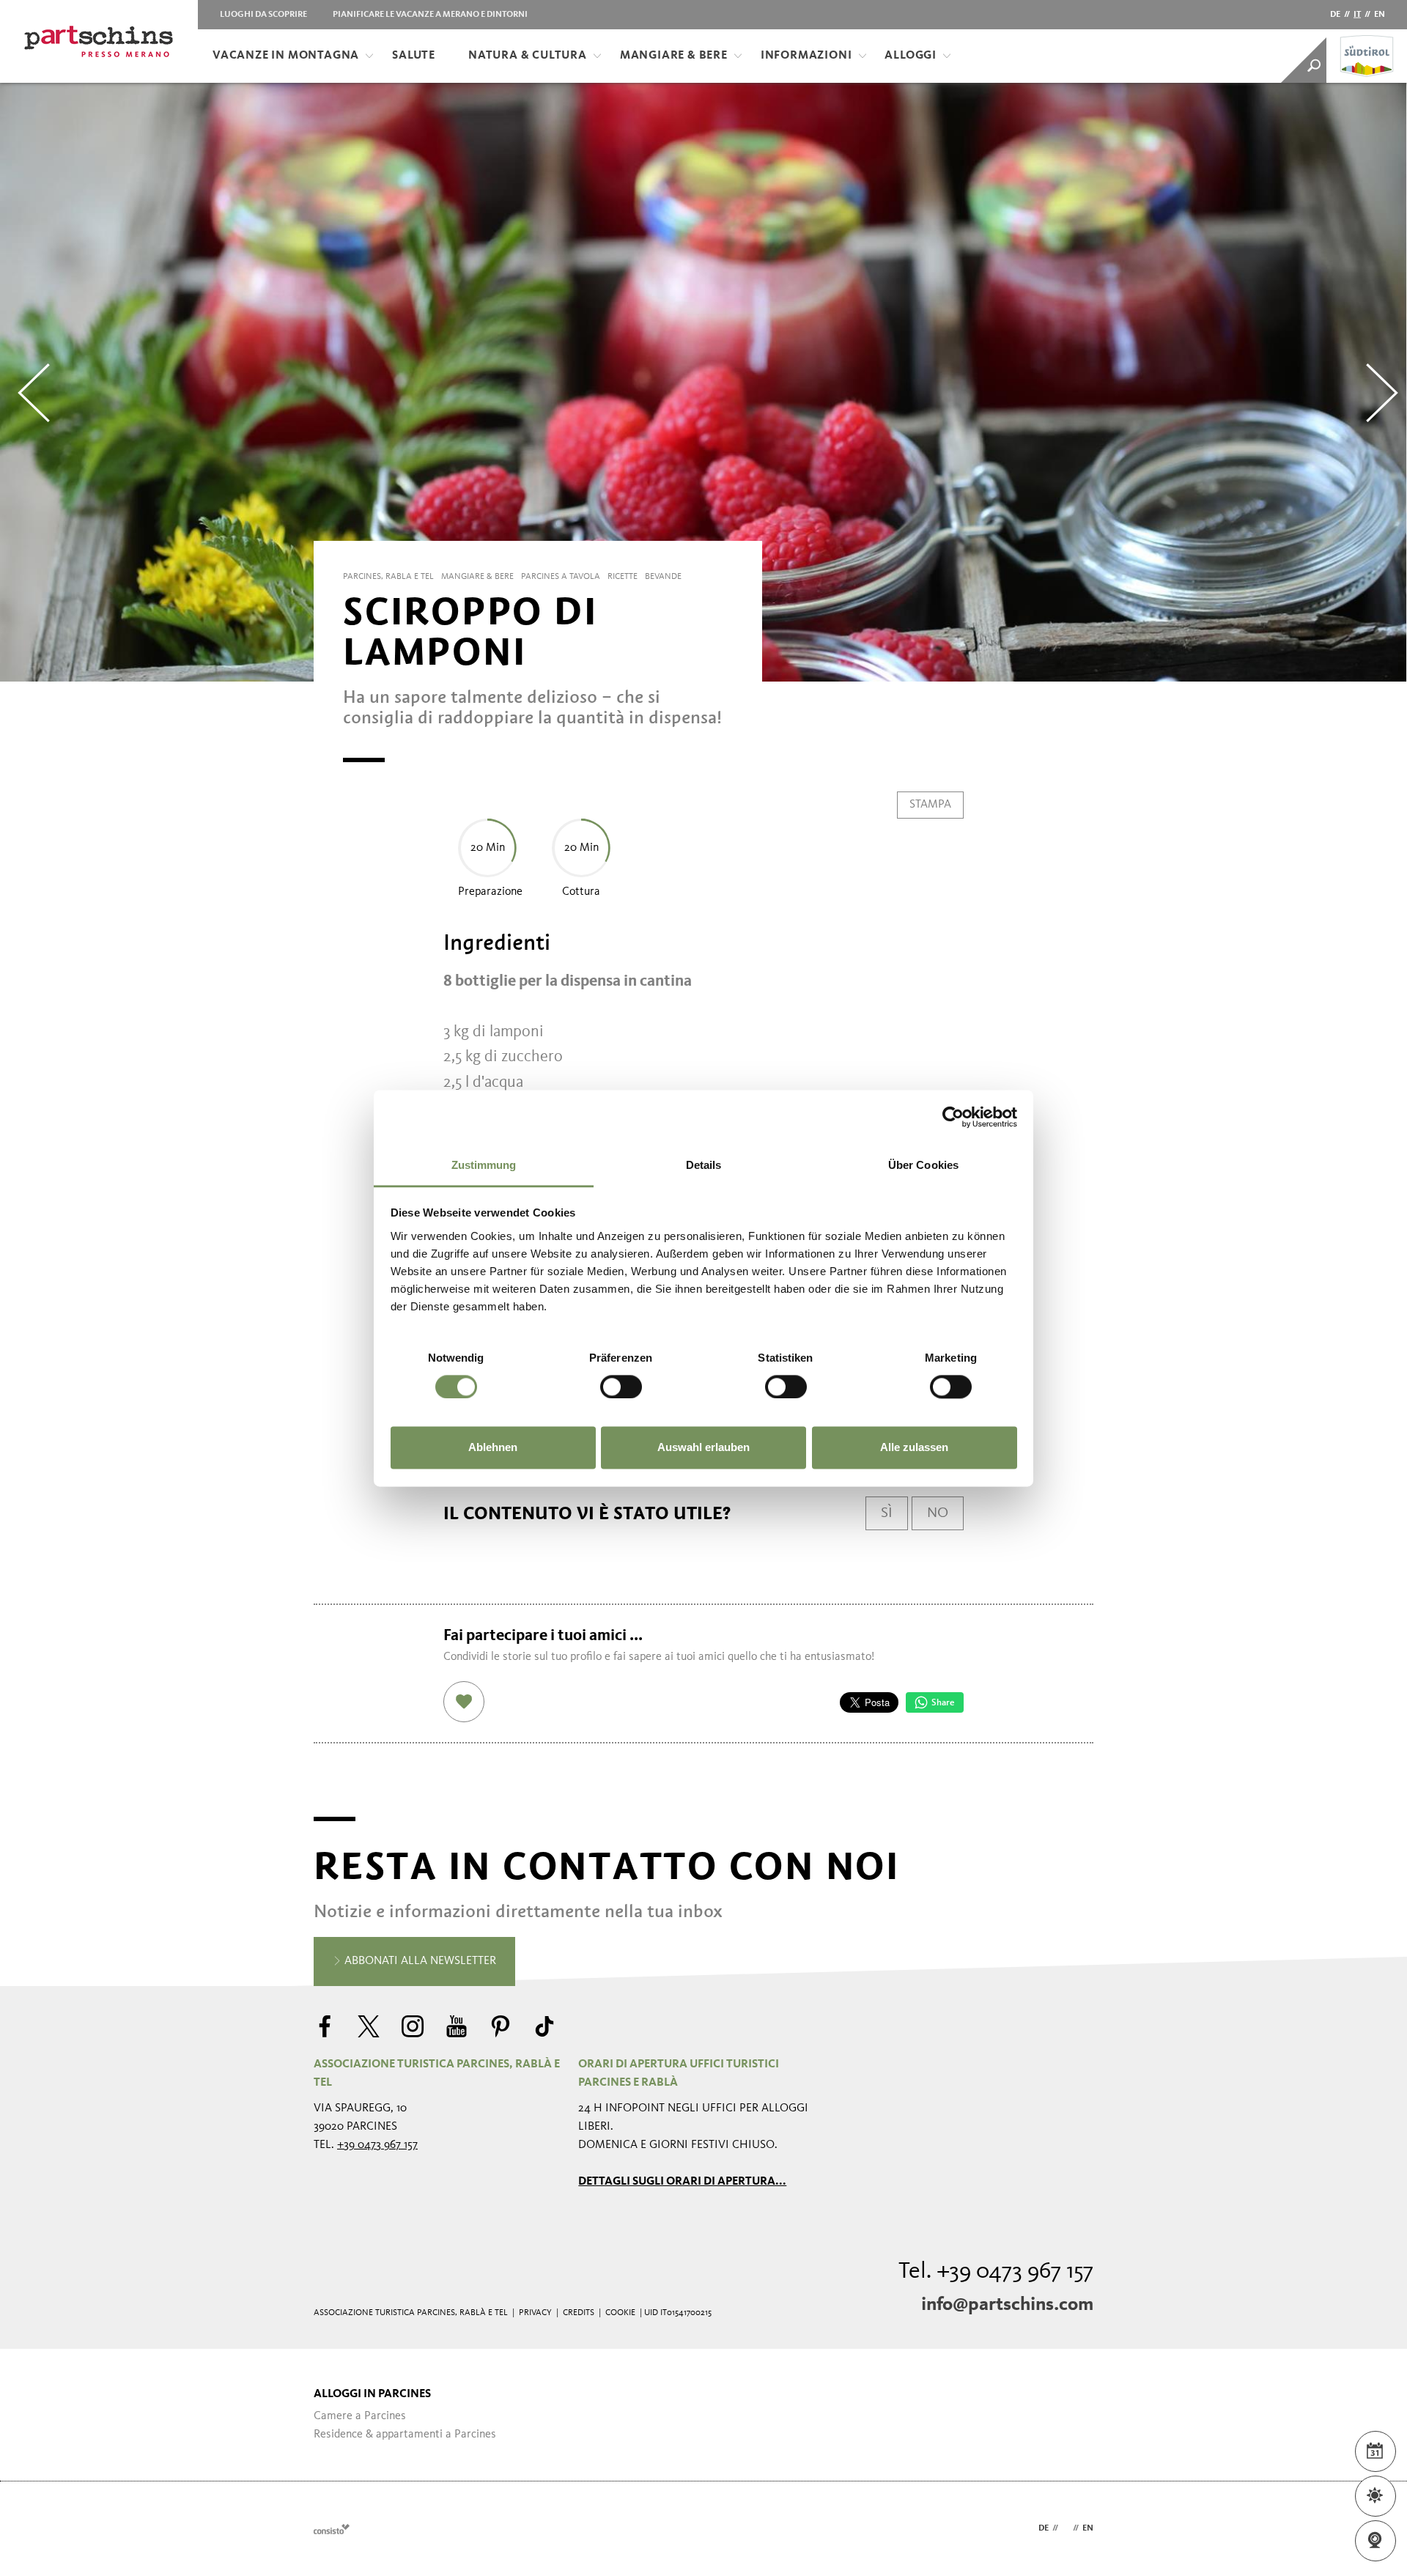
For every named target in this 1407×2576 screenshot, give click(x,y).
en (1380, 15)
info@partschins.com (1007, 2305)
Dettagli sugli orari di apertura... (682, 2182)
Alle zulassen (914, 1448)
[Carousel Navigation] (703, 383)
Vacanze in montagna (286, 56)
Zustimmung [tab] (484, 1165)
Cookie (620, 2313)
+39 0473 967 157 (377, 2145)
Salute (414, 56)
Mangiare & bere (674, 56)
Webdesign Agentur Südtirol (332, 2529)
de (1335, 15)
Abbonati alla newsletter (419, 1961)
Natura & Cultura (528, 56)
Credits (579, 2313)
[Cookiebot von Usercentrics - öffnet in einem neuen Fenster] (953, 1117)
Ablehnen (493, 1448)
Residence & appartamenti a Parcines (405, 2435)
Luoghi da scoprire (263, 15)
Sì (887, 1513)
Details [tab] (704, 1165)
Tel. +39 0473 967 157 (996, 2272)
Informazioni (806, 56)
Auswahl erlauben (703, 1448)
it (1357, 15)
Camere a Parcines (360, 2416)
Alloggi (911, 56)
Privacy (535, 2313)
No (938, 1513)
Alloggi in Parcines (372, 2394)
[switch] (621, 1387)
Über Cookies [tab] (923, 1165)
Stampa (930, 805)
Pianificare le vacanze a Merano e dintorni (430, 15)
